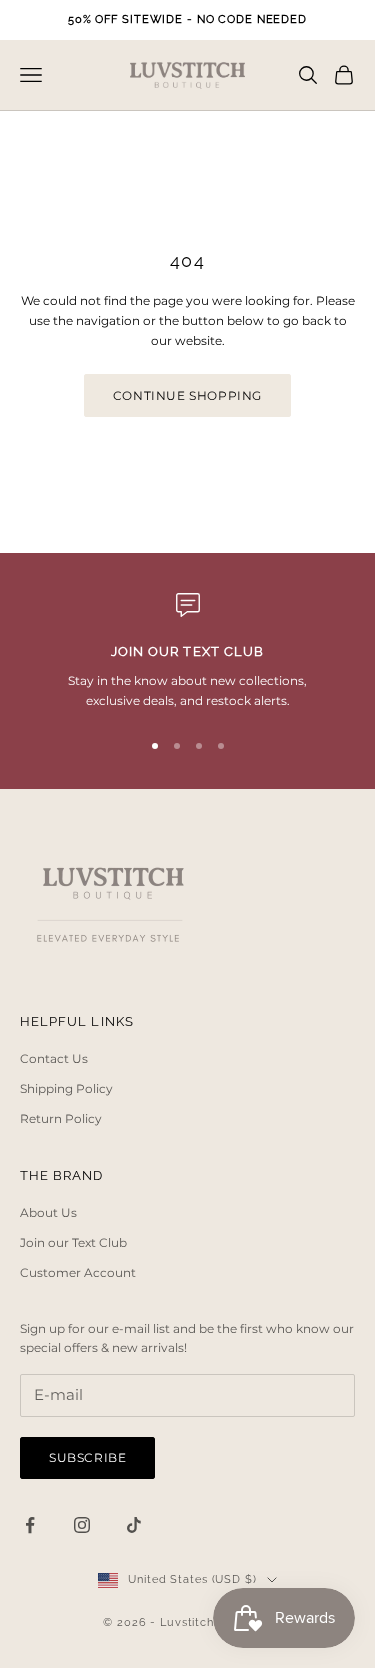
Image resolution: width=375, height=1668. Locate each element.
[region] (187, 652)
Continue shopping (187, 395)
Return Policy (61, 1118)
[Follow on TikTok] (134, 1525)
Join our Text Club (73, 1242)
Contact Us (54, 1058)
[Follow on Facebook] (30, 1525)
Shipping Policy (66, 1088)
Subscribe (87, 1457)
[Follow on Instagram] (82, 1525)
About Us (48, 1212)
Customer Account (78, 1272)
